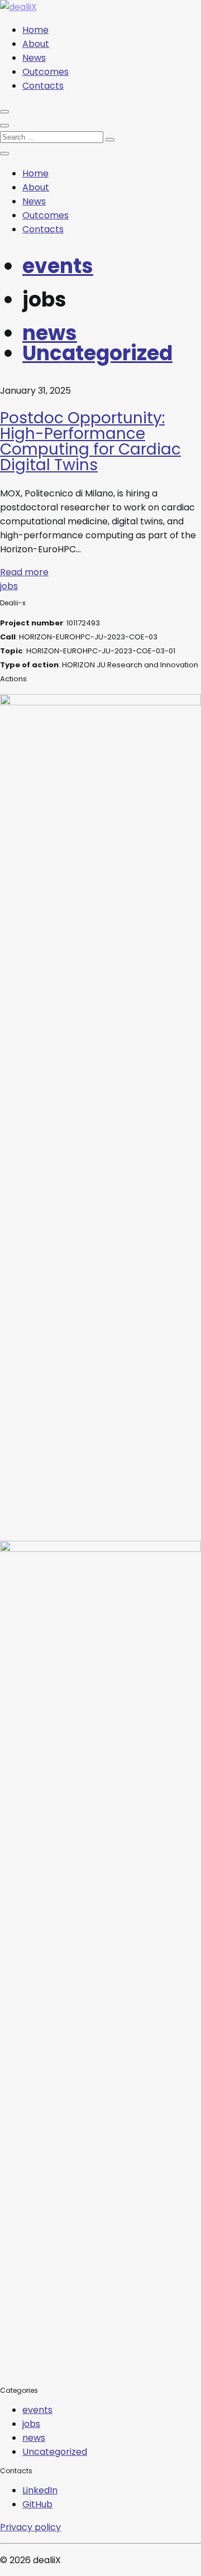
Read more (24, 572)
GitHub (37, 2504)
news (50, 333)
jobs (9, 586)
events (58, 266)
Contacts (43, 86)
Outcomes (46, 72)
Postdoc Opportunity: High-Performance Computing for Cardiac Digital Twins (90, 441)
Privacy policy (30, 2527)
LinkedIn (40, 2490)
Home (35, 30)
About (36, 44)
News (34, 58)
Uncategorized (97, 353)
